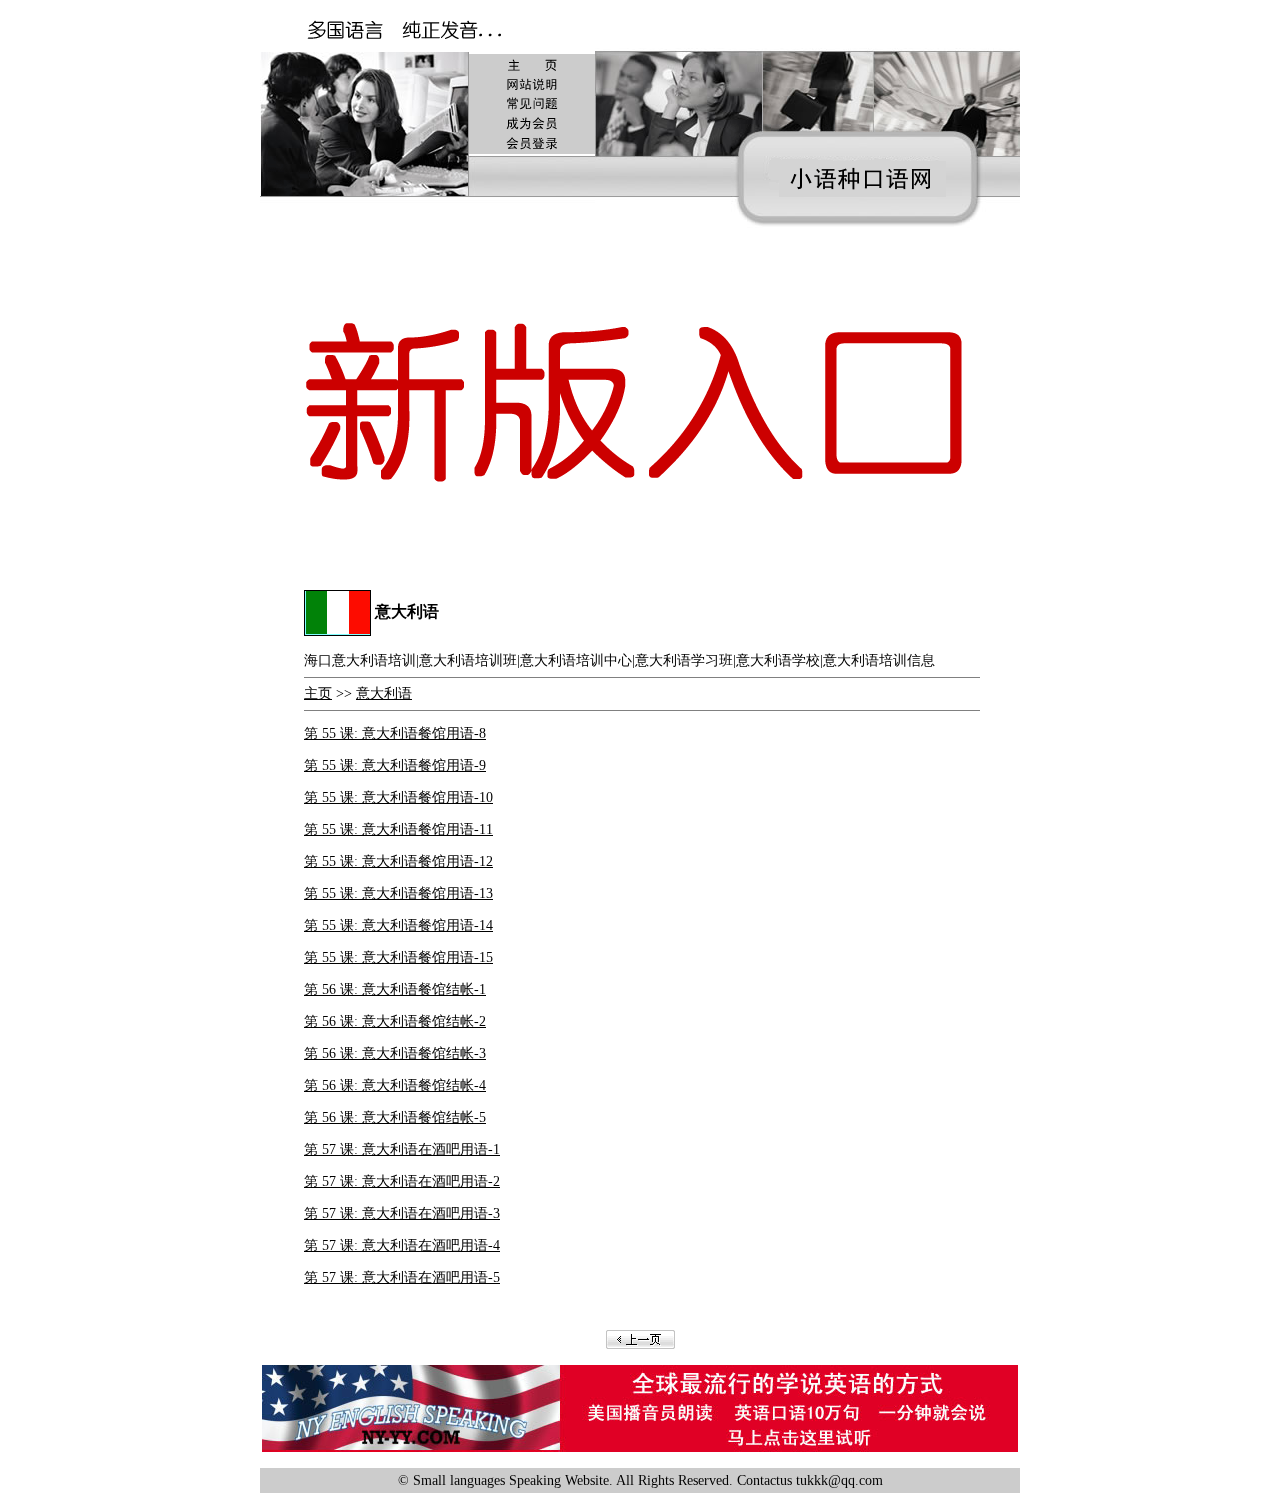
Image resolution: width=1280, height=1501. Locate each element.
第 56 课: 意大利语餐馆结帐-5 (395, 1117)
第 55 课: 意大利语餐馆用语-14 (398, 925)
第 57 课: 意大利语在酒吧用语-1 (402, 1149)
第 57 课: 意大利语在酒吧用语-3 (402, 1213)
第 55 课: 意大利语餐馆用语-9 (395, 765)
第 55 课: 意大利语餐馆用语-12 (398, 861)
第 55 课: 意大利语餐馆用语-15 (398, 957)
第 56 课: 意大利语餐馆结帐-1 (395, 989)
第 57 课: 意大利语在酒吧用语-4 (402, 1245)
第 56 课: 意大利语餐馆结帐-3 (395, 1053)
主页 (318, 693)
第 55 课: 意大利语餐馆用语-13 (398, 893)
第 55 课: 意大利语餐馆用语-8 (395, 733)
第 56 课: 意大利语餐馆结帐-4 (395, 1085)
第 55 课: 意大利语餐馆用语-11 (398, 829)
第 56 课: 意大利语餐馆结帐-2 (395, 1021)
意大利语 (384, 693)
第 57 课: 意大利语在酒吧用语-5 (402, 1277)
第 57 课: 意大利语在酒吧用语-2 (402, 1181)
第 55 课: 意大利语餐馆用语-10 (398, 797)
